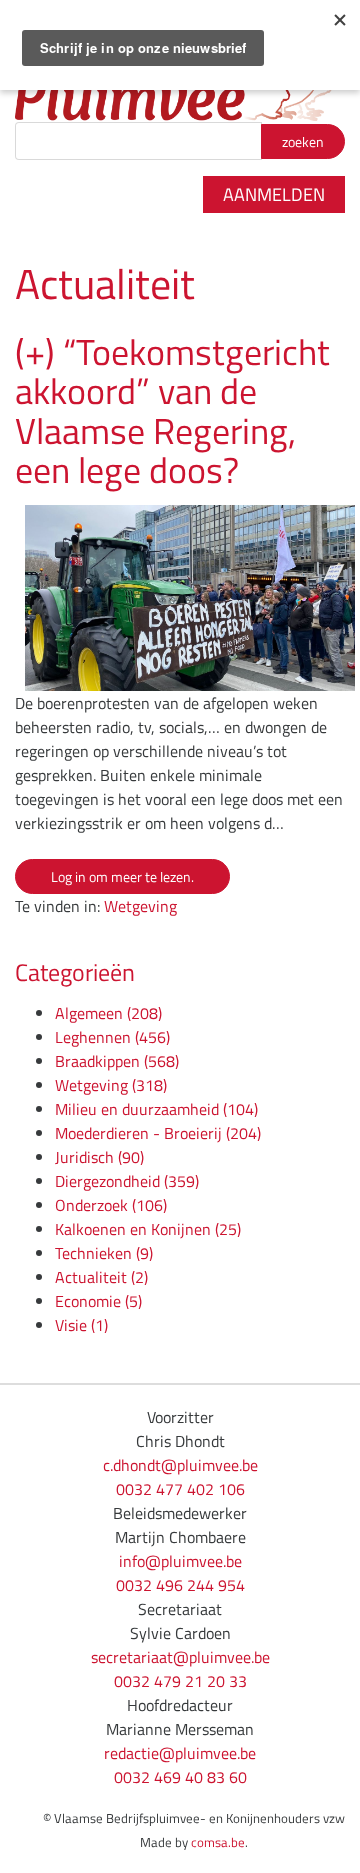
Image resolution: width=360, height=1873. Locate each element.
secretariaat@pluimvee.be (180, 1657)
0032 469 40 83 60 (180, 1777)
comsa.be (218, 1842)
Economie (98, 1301)
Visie (81, 1325)
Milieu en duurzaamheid (156, 1109)
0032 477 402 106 (180, 1489)
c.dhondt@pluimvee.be (180, 1465)
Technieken (104, 1253)
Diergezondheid (127, 1181)
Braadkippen (117, 1061)
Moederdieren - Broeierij (158, 1133)
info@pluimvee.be (180, 1561)
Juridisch (99, 1157)
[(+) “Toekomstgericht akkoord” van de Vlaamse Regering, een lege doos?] (180, 598)
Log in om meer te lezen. (122, 876)
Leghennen (112, 1037)
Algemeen (108, 1013)
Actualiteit (101, 1277)
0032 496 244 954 (180, 1585)
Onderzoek (111, 1205)
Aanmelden (274, 194)
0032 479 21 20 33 (180, 1681)
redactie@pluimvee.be (180, 1753)
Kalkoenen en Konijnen (148, 1229)
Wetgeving (140, 906)
